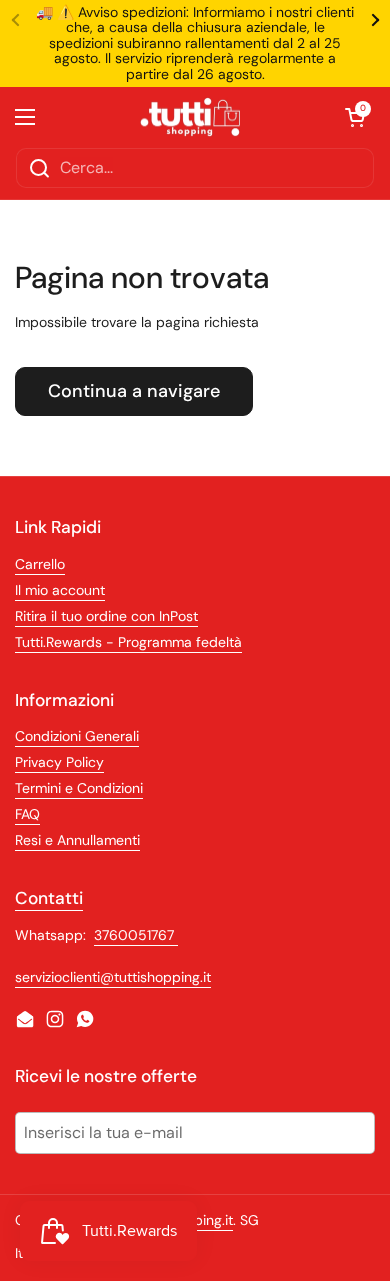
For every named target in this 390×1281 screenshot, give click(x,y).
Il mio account (60, 590)
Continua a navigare (134, 391)
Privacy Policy (59, 762)
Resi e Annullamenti (77, 840)
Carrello (40, 564)
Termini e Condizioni (79, 788)
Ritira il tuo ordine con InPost (106, 616)
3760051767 (136, 935)
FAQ (27, 814)
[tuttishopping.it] (190, 117)
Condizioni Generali (77, 736)
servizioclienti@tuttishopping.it (113, 977)
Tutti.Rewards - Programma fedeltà (128, 642)
